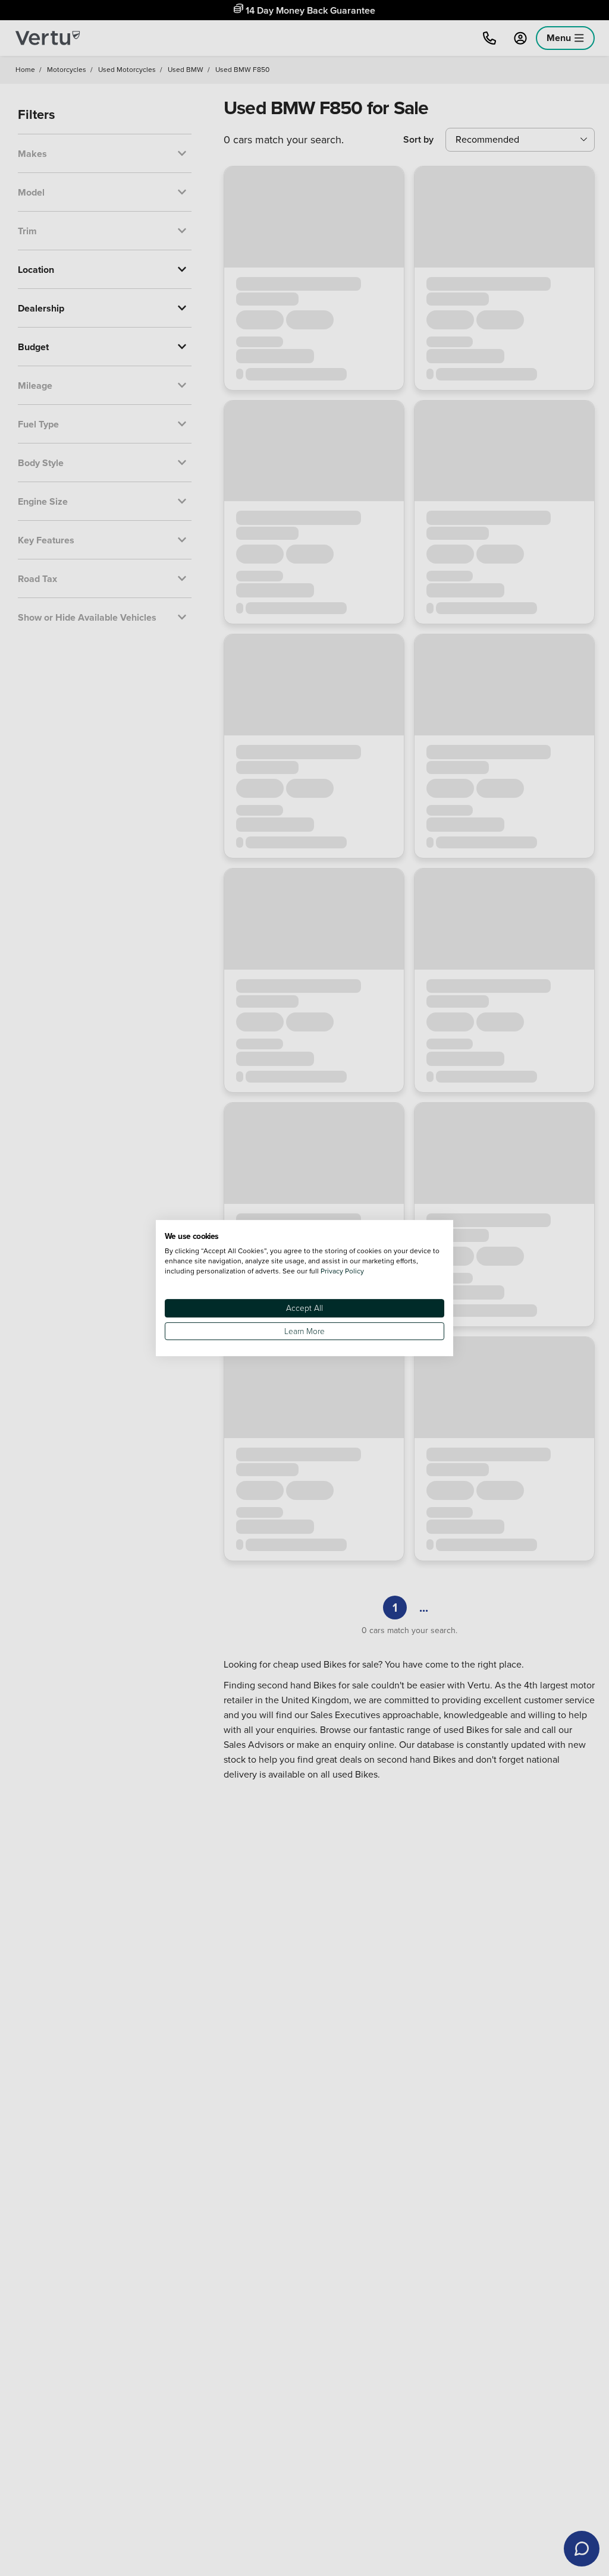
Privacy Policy (342, 1271)
